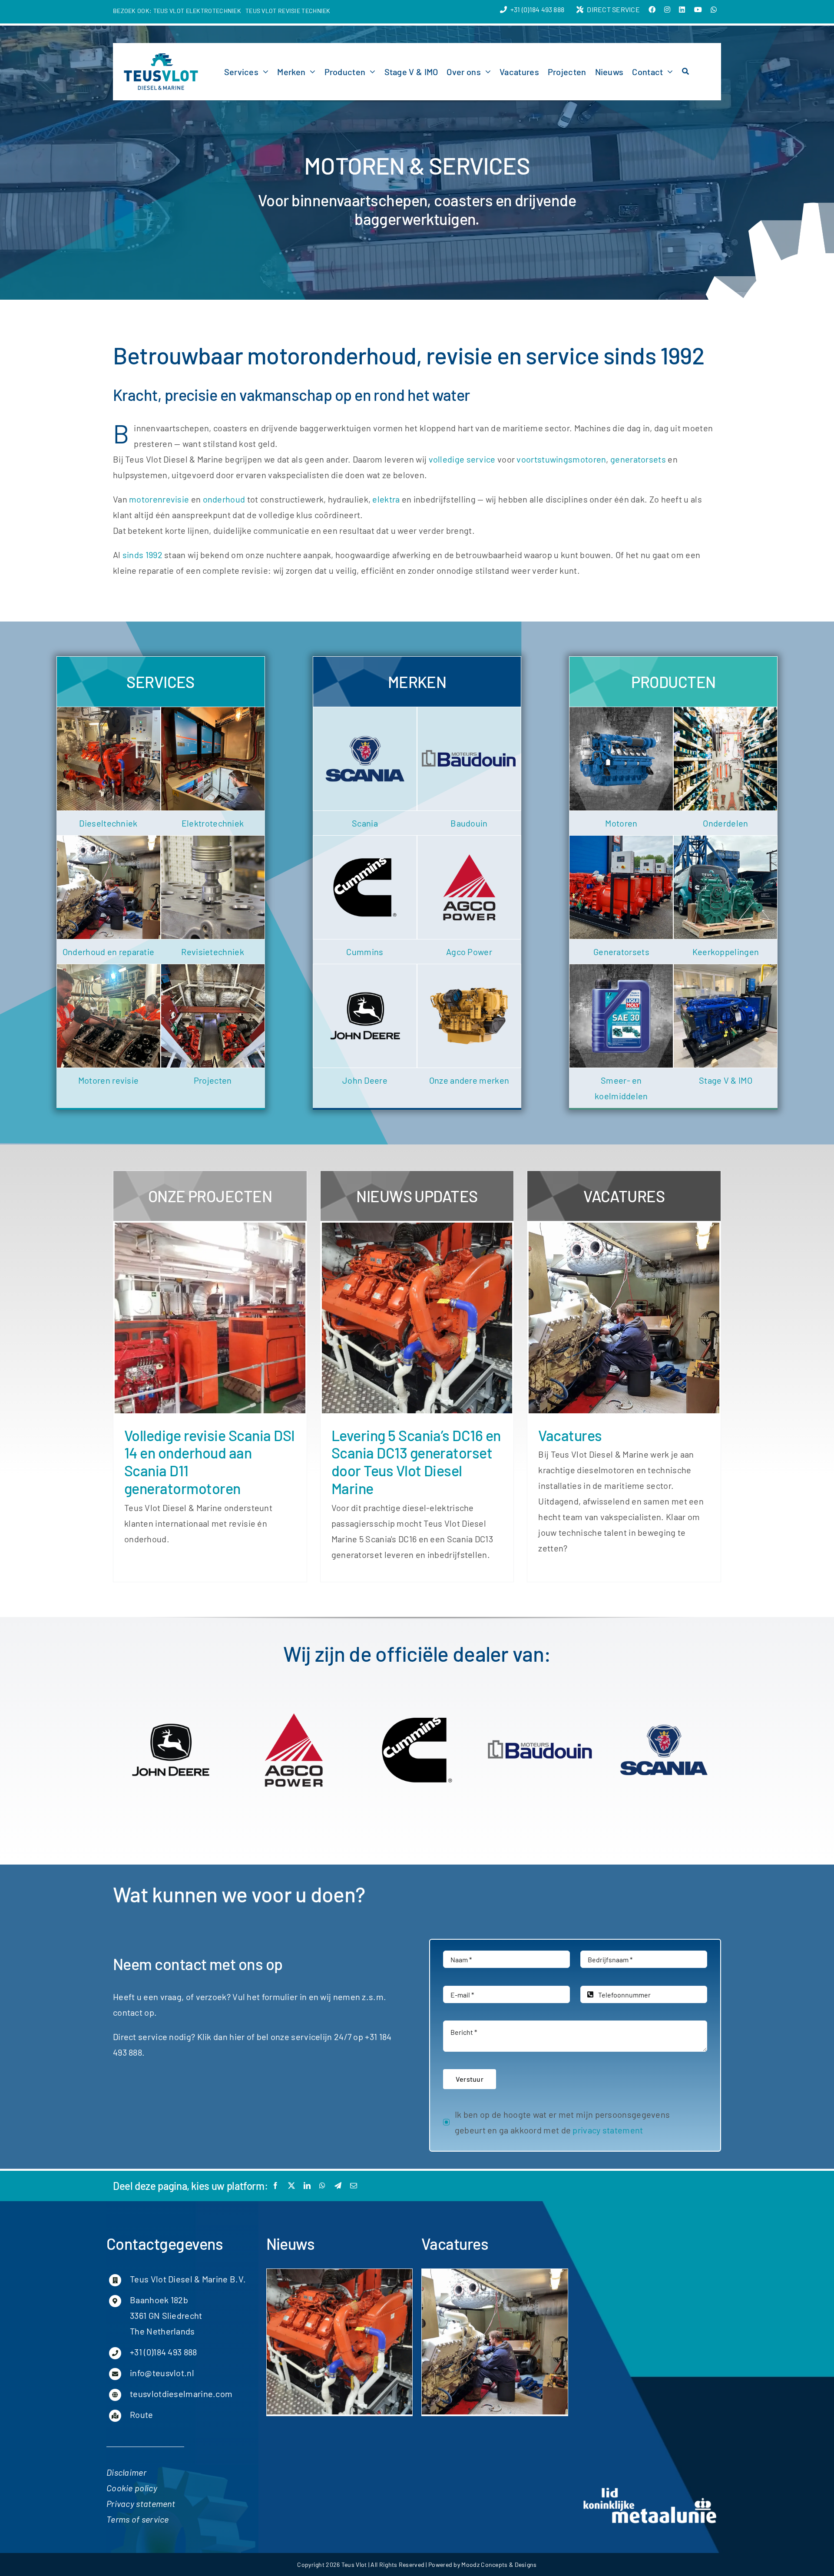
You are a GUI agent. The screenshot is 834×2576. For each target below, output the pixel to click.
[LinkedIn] (307, 2186)
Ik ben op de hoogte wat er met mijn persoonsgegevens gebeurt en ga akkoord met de (563, 2122)
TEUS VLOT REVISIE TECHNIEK (288, 11)
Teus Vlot (354, 2564)
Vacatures (570, 1435)
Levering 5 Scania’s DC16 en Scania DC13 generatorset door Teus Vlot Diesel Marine (416, 1462)
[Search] (685, 72)
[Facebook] (275, 2186)
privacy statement (608, 2130)
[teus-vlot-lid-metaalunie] (650, 2489)
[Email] (354, 2186)
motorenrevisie (159, 499)
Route (142, 2414)
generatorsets (638, 459)
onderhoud (224, 499)
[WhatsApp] (322, 2186)
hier (237, 2037)
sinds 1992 (142, 555)
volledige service (462, 459)
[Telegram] (338, 2186)
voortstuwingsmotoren (561, 459)
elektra (386, 499)
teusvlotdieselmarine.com (181, 2394)
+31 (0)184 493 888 (163, 2352)
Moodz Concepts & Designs (499, 2564)
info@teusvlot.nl (162, 2373)
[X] (291, 2186)
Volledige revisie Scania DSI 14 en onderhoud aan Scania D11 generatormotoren (210, 1462)
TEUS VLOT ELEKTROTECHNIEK (197, 11)
